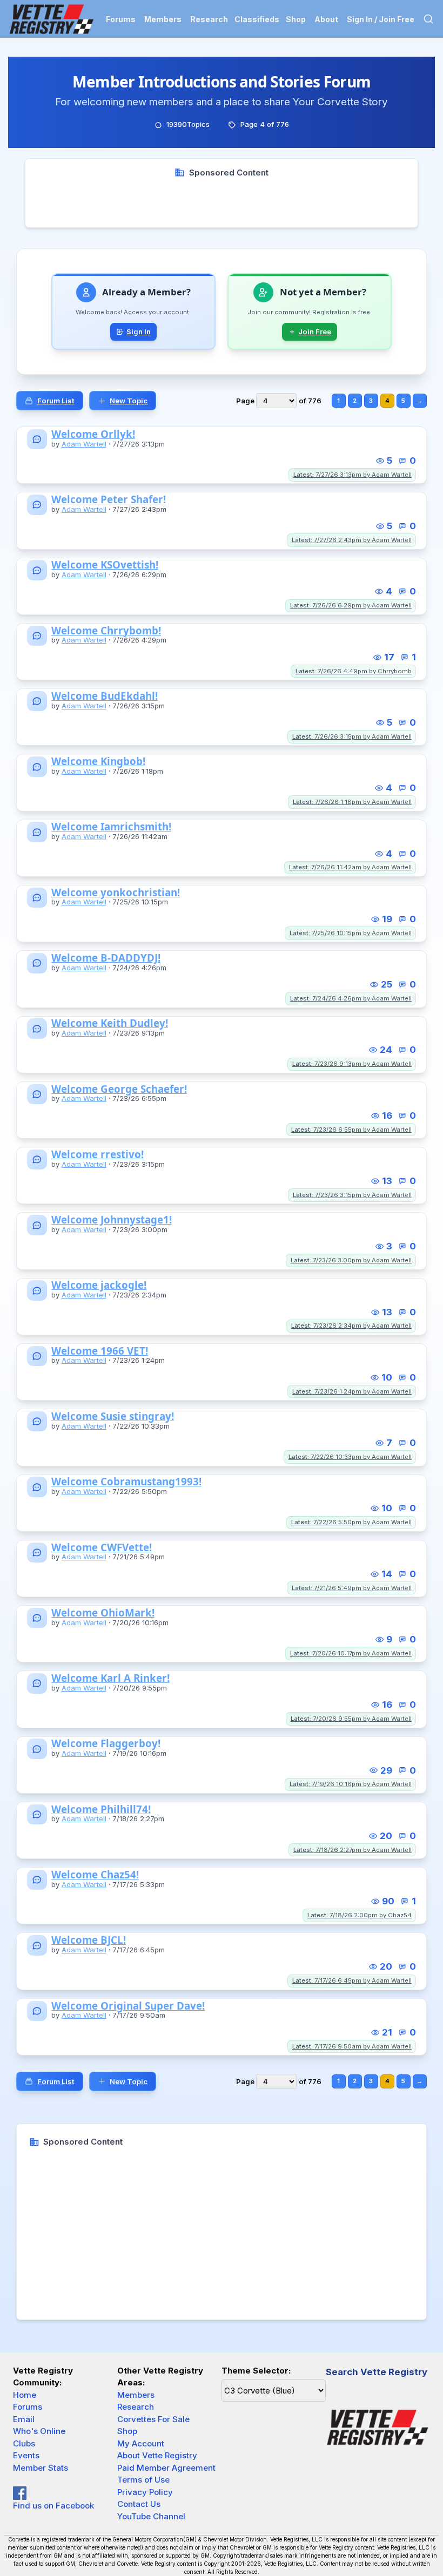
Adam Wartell (84, 444)
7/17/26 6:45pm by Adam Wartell (352, 1980)
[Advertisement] (222, 203)
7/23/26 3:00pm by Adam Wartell (351, 1260)
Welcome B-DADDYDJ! (106, 958)
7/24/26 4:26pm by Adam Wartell (351, 998)
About (326, 19)
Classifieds (257, 19)
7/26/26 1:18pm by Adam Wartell (352, 802)
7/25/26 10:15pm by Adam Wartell (351, 933)
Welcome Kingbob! (98, 762)
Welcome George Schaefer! (119, 1089)
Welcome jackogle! (99, 1285)
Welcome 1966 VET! (100, 1351)
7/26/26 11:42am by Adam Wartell (350, 867)
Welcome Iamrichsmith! (111, 827)
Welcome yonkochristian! (116, 893)
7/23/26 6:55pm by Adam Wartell (351, 1130)
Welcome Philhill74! (101, 1810)
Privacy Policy (145, 2492)
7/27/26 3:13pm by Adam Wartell (353, 475)
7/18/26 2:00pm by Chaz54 (360, 1915)
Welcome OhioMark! (103, 1613)
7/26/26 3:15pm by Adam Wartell (352, 736)
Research (209, 19)
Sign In (139, 332)
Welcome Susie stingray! (113, 1417)
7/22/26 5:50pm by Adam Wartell (351, 1522)
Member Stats (41, 2468)
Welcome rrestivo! (98, 1155)
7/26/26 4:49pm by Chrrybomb (354, 671)
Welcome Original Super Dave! (128, 2006)
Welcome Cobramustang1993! (126, 1482)
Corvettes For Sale (153, 2419)
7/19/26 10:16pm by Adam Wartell (351, 1784)
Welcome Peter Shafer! (109, 500)
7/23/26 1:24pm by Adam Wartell (352, 1391)
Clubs (24, 2443)
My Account (141, 2443)
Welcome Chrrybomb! (106, 631)
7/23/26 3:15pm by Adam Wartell (352, 1195)
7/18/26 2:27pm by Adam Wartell (353, 1850)
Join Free (315, 332)
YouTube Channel (151, 2516)
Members (163, 19)
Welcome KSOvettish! (105, 565)
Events (26, 2455)
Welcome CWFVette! (102, 1548)
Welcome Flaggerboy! (106, 1744)
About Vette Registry (157, 2455)
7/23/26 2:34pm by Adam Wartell (351, 1326)
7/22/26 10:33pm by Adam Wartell (350, 1457)
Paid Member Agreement (166, 2468)
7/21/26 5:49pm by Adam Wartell (352, 1588)
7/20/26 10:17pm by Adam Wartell (351, 1653)
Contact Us (139, 2504)
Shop (296, 19)
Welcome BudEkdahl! (105, 696)
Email (24, 2419)
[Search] (428, 19)
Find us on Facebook (53, 2506)
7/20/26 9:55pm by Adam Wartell (351, 1719)
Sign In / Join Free (381, 19)
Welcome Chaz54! (95, 1875)
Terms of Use (143, 2480)
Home (25, 2395)
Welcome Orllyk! (93, 434)
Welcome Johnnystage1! (112, 1220)
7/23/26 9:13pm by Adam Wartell (352, 1064)
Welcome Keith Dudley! (110, 1023)
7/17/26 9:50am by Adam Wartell (352, 2046)
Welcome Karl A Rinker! (110, 1678)
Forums (121, 19)
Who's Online (39, 2431)
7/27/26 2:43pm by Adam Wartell (352, 540)
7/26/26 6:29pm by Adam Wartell (351, 605)
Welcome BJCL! (89, 1940)
